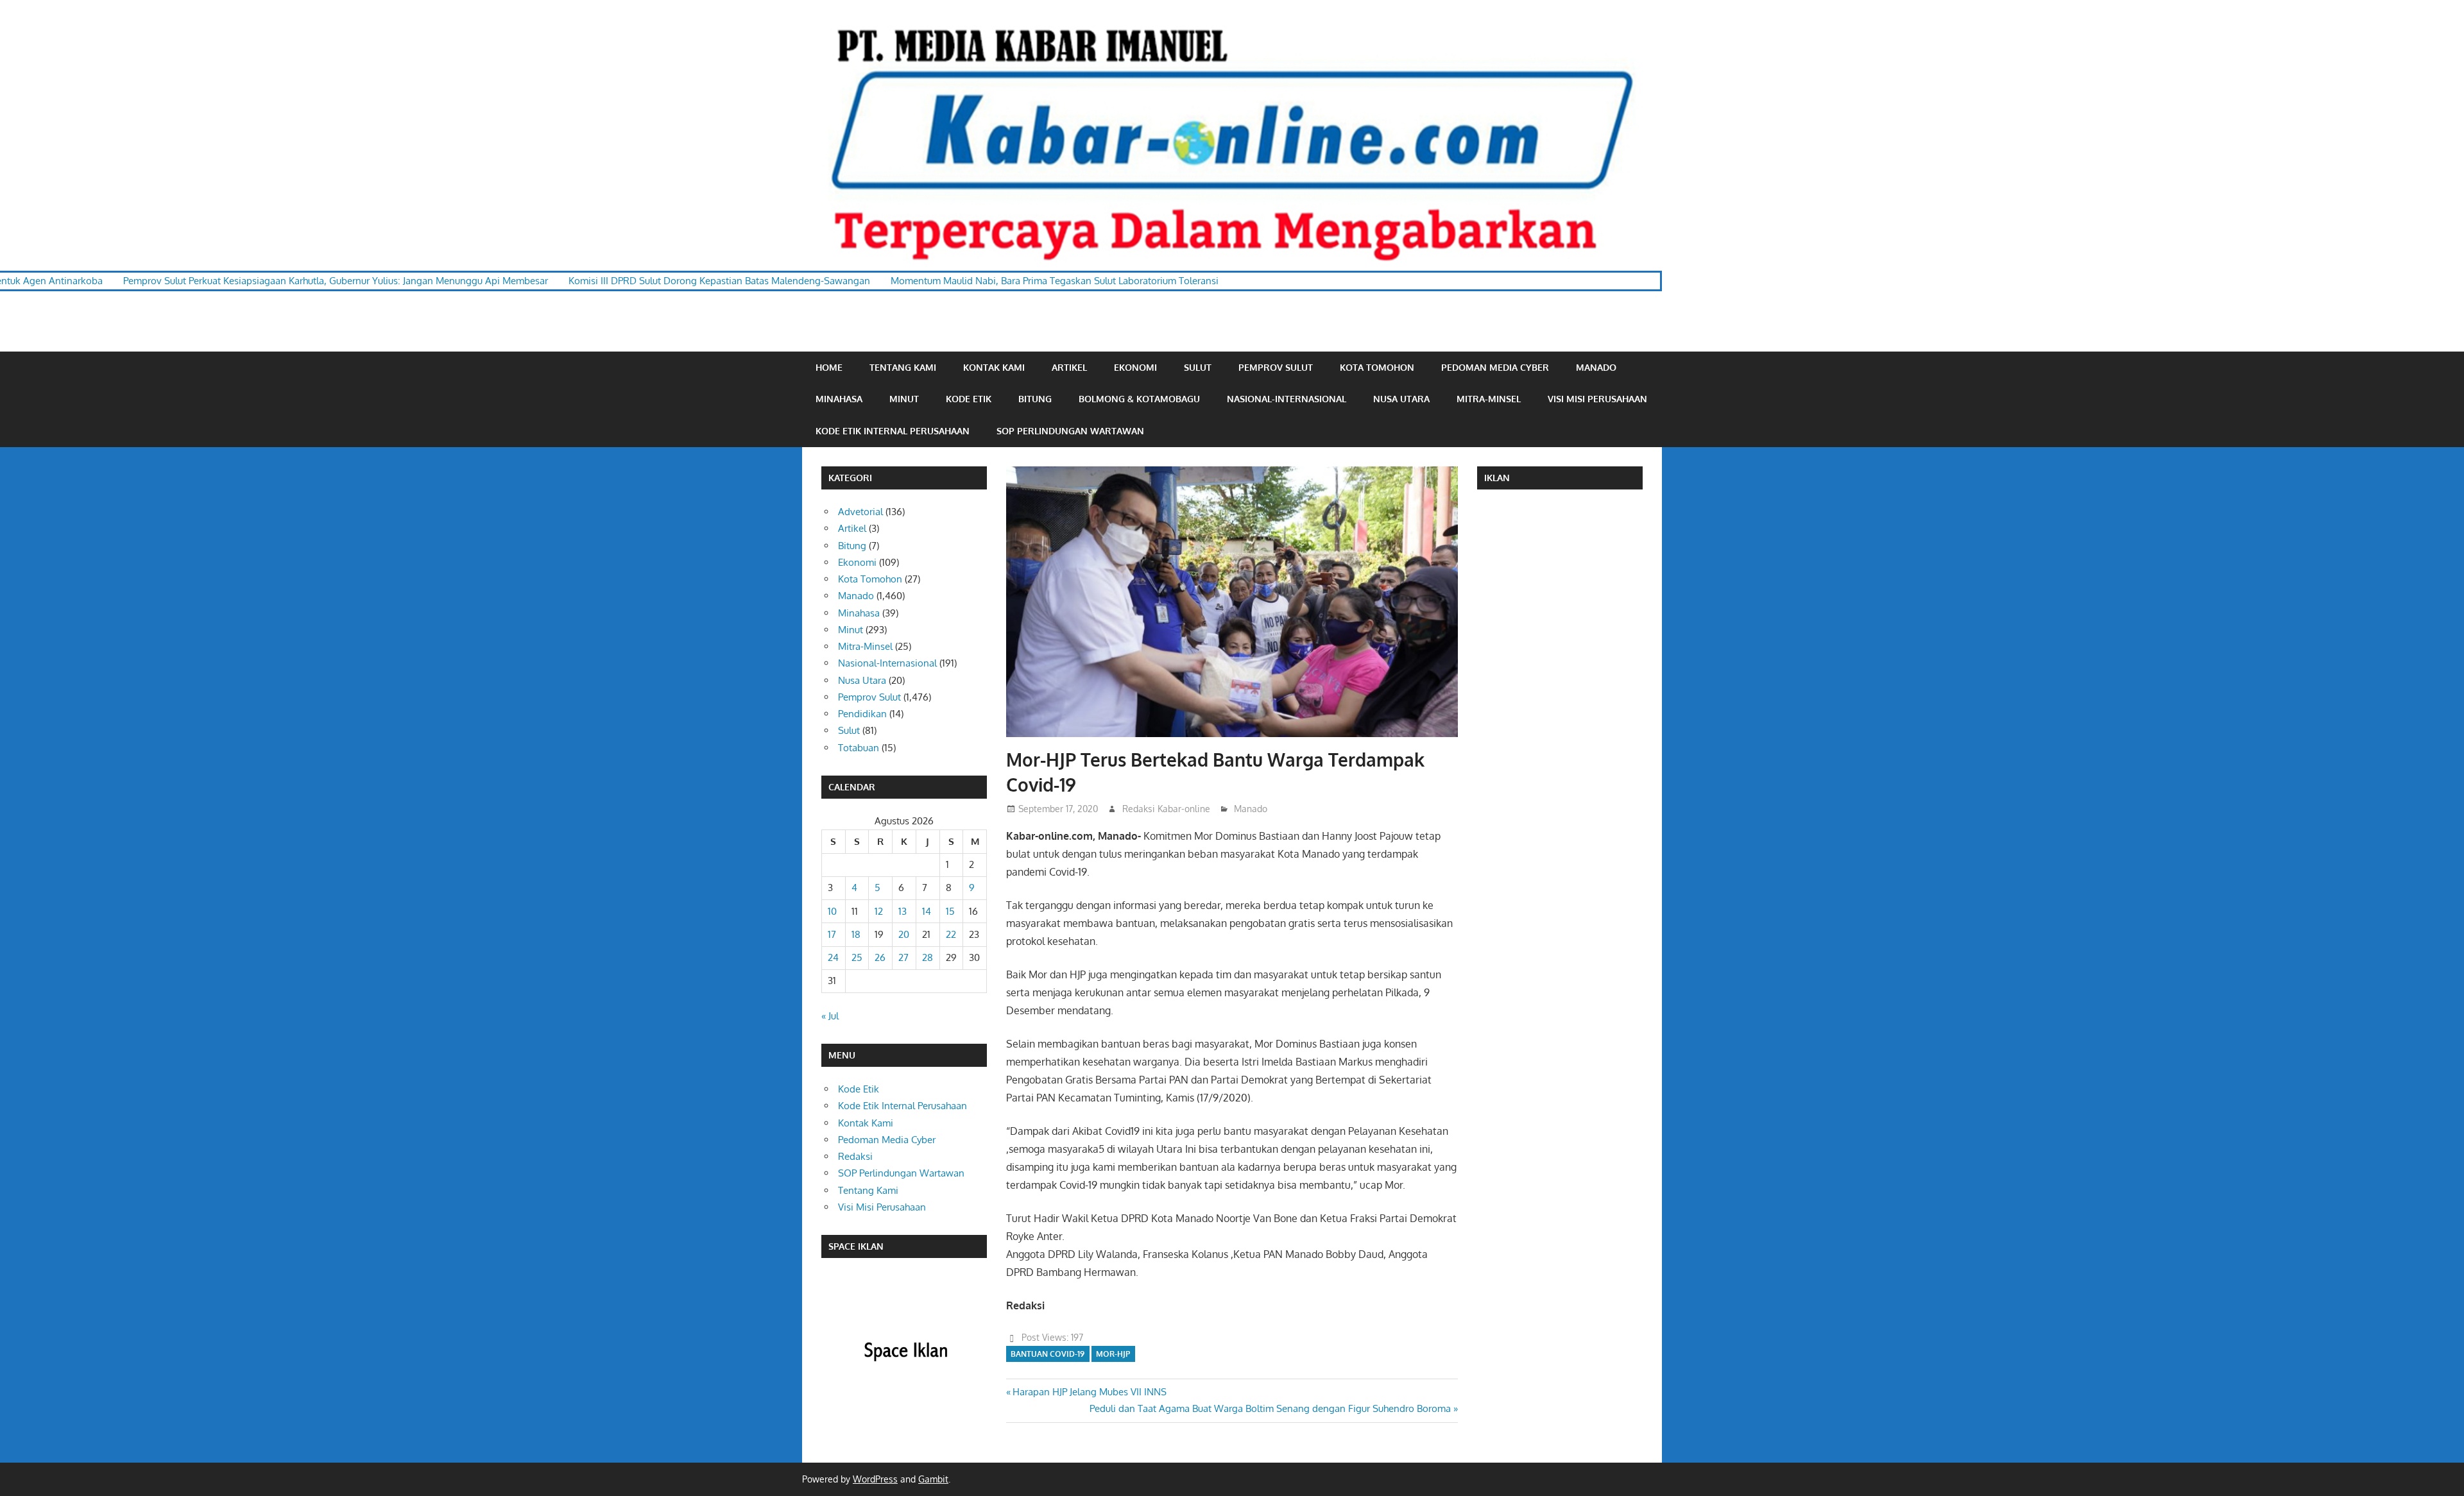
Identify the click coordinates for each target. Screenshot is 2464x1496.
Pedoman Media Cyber (1495, 367)
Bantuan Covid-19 (1048, 1354)
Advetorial (860, 512)
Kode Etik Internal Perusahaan (893, 431)
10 (832, 911)
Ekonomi (1135, 367)
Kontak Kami (994, 367)
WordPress (875, 1479)
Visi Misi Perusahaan (1597, 399)
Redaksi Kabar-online (1166, 809)
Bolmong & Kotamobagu (1139, 399)
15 (950, 911)
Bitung (1035, 399)
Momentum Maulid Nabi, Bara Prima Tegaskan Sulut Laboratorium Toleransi (938, 281)
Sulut (1198, 367)
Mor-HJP (1113, 1354)
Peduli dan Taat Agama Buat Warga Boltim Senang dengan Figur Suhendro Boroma (1270, 1408)
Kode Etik (969, 399)
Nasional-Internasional (1287, 399)
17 (832, 934)
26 (880, 957)
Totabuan (859, 748)
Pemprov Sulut (1276, 367)
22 (951, 934)
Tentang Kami (903, 367)
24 (833, 957)
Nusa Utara (1401, 399)
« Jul (830, 1016)
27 (903, 957)
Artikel (1069, 367)
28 (928, 957)
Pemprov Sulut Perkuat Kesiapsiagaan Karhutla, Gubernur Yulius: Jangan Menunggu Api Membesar (219, 281)
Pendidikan (862, 714)
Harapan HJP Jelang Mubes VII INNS (1089, 1392)
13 (903, 911)
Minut (904, 399)
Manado (1596, 367)
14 (927, 911)
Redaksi (855, 1156)
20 (904, 934)
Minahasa (839, 399)
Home (829, 367)
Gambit (933, 1479)
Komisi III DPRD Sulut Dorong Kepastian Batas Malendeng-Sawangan (603, 281)
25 (857, 957)
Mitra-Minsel (1489, 399)
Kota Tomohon (1377, 367)
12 (879, 911)
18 (856, 934)
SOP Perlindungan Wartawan (1070, 431)
